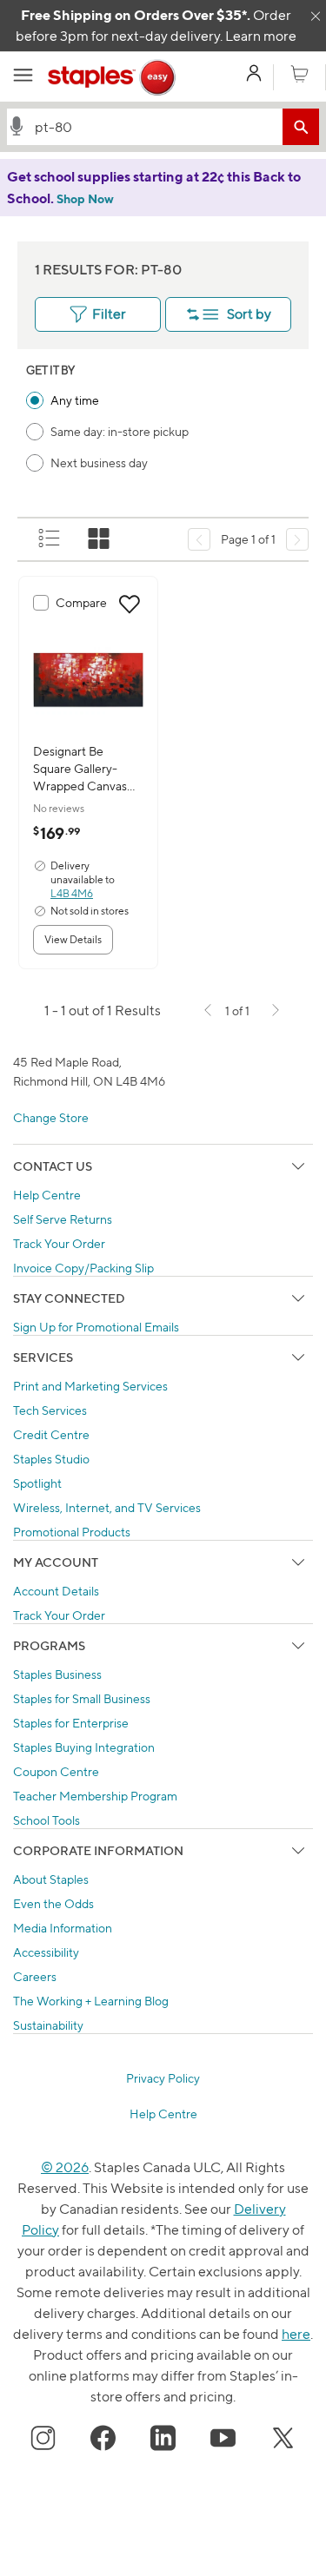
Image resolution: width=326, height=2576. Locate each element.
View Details (73, 939)
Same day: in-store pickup (120, 431)
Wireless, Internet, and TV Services (107, 1507)
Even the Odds (53, 1903)
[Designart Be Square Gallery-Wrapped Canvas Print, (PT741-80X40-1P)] (88, 680)
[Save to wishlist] (130, 604)
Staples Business (57, 1674)
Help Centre (47, 1195)
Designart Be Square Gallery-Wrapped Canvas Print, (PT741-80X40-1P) (80, 769)
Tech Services (50, 1410)
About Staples (51, 1879)
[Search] (301, 127)
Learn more (261, 36)
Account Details (56, 1591)
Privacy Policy (163, 2078)
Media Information (63, 1928)
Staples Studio (51, 1459)
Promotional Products (72, 1532)
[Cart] (299, 75)
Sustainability (48, 2025)
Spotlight (37, 1483)
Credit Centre (51, 1434)
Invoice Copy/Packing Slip (83, 1268)
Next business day (99, 462)
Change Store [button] (51, 1117)
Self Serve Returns (63, 1219)
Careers (35, 1976)
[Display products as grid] (100, 539)
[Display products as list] (50, 539)
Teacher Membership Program (95, 1796)
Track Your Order (59, 1243)
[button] (17, 126)
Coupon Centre (56, 1771)
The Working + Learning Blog (91, 2001)
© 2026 (65, 2167)
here (296, 2334)
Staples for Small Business (82, 1698)
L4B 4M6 (72, 893)
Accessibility (46, 1952)
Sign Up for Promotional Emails (96, 1327)
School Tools (47, 1820)
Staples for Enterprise (71, 1723)
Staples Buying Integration (84, 1747)
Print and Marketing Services (90, 1386)
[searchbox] (154, 127)
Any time (75, 400)
